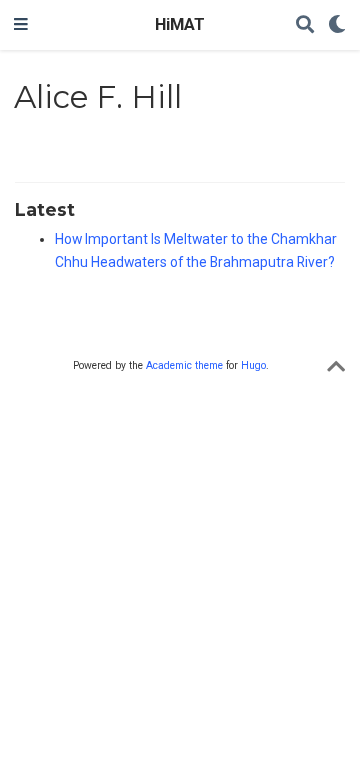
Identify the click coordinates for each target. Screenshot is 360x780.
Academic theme (184, 365)
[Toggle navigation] (21, 25)
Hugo (253, 365)
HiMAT (180, 24)
